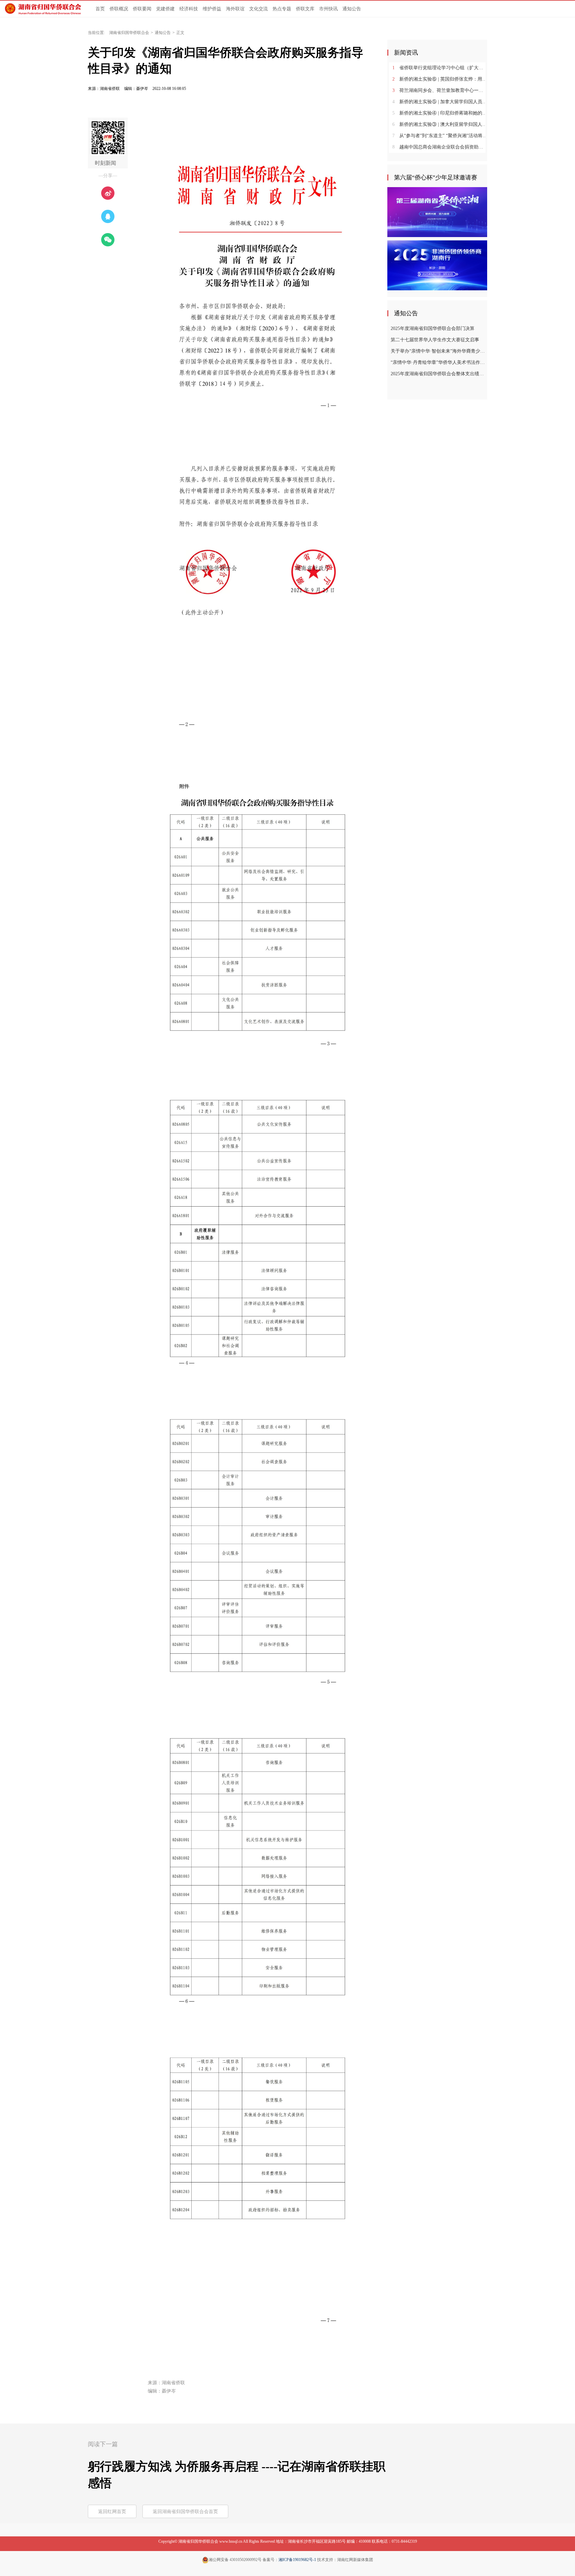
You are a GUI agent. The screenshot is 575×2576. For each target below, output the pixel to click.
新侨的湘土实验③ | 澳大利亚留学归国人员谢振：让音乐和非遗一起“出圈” (440, 124)
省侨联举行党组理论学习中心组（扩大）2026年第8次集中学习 (440, 68)
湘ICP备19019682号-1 (297, 2560)
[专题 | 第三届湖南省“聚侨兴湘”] (437, 212)
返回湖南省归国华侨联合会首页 (185, 2512)
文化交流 (259, 9)
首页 (100, 9)
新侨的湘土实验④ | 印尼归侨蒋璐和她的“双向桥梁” (440, 113)
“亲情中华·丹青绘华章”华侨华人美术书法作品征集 (438, 362)
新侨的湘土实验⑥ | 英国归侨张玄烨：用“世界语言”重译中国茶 (440, 79)
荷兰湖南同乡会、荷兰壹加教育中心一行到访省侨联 (440, 90)
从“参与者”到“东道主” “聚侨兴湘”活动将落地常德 (440, 136)
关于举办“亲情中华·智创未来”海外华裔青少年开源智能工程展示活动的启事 (438, 351)
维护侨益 (212, 9)
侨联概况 (119, 9)
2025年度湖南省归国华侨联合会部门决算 (433, 328)
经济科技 (189, 9)
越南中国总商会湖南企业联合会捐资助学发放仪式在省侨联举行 (440, 147)
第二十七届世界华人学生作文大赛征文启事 (435, 340)
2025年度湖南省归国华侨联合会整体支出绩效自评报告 (438, 374)
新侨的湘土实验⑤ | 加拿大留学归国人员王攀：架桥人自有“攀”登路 (440, 102)
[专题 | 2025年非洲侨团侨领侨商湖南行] (437, 265)
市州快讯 (328, 9)
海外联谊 (235, 9)
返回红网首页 (112, 2512)
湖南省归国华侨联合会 (129, 33)
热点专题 (282, 9)
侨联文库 (305, 9)
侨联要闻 (142, 9)
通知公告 (352, 9)
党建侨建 (165, 9)
